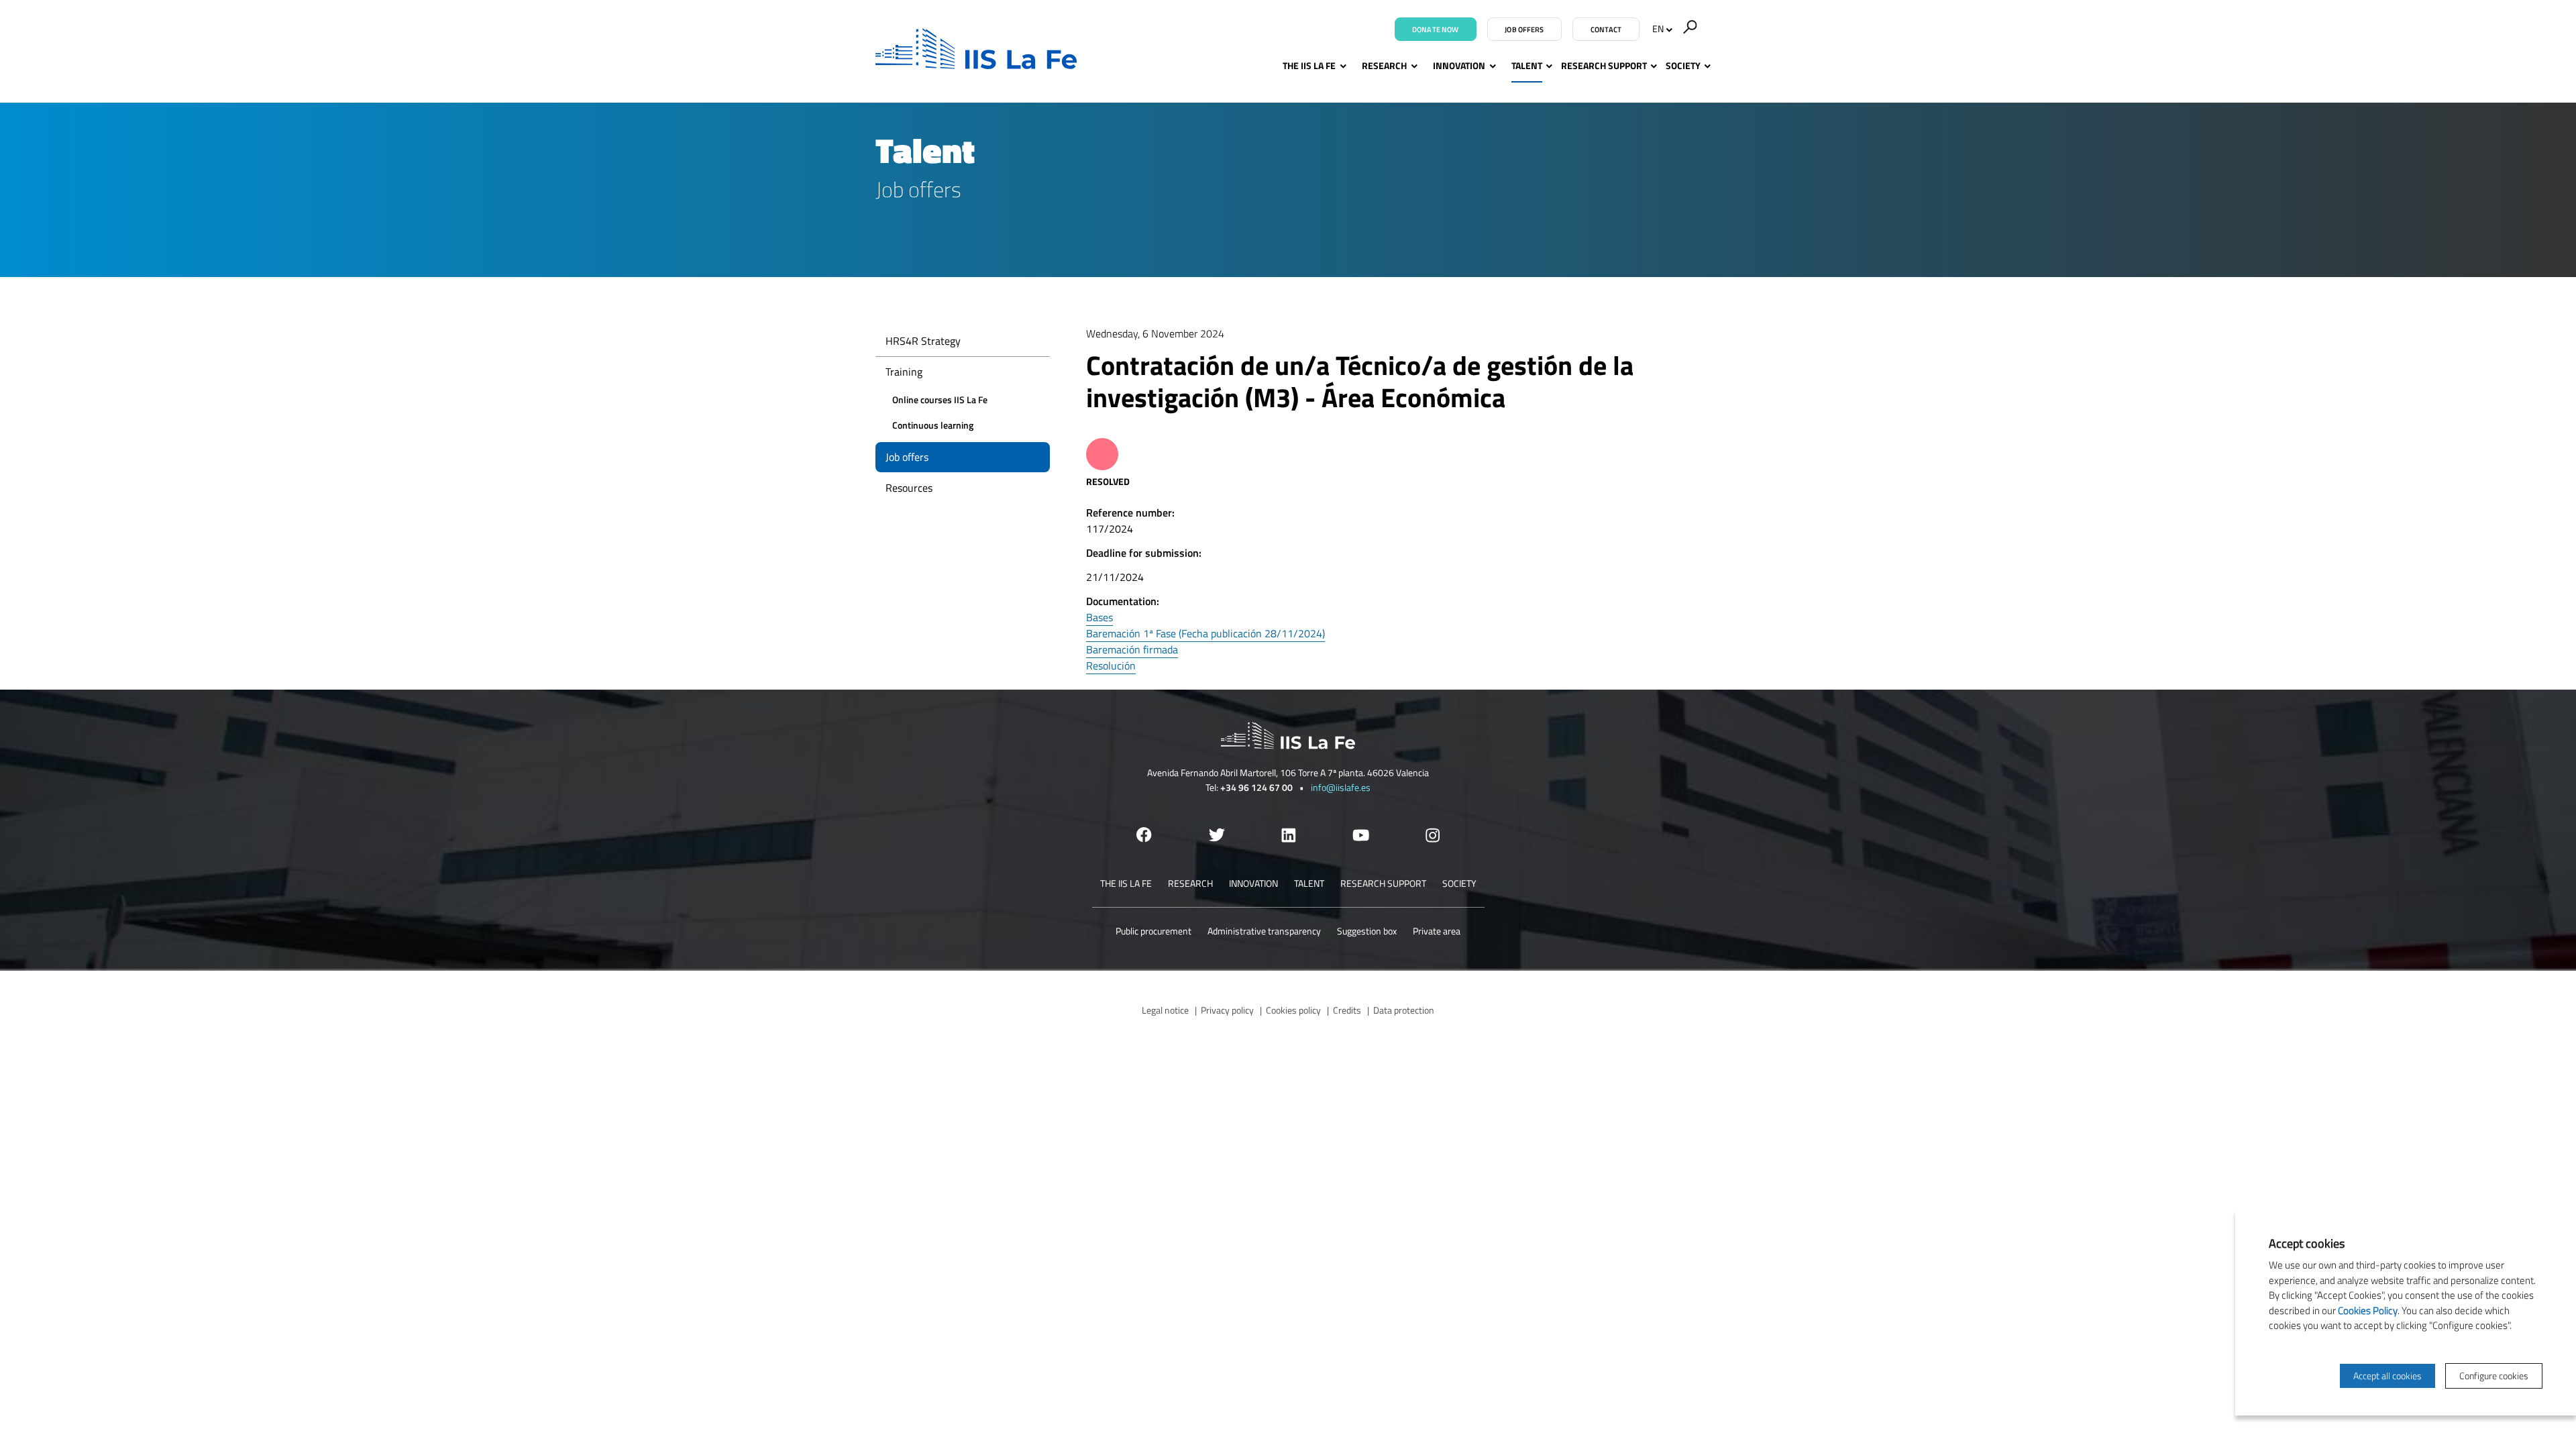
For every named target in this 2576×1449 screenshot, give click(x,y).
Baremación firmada (1132, 649)
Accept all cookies (2387, 1376)
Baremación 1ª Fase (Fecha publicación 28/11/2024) (1205, 633)
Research (1384, 65)
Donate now (1435, 30)
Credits (1347, 1010)
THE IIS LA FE (1309, 65)
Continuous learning (933, 425)
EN (1658, 29)
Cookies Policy (2368, 1310)
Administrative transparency (1264, 931)
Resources (909, 488)
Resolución (1111, 665)
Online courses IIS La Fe (940, 399)
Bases (1099, 617)
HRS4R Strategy (923, 341)
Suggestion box (1367, 931)
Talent (1527, 65)
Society (1683, 65)
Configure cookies (2494, 1376)
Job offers (1524, 30)
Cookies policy (1293, 1010)
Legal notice (1165, 1010)
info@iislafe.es (1341, 787)
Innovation (1459, 65)
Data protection (1404, 1010)
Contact (1606, 30)
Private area (1437, 931)
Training (904, 372)
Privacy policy (1227, 1010)
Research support (1604, 65)
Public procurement (1153, 931)
